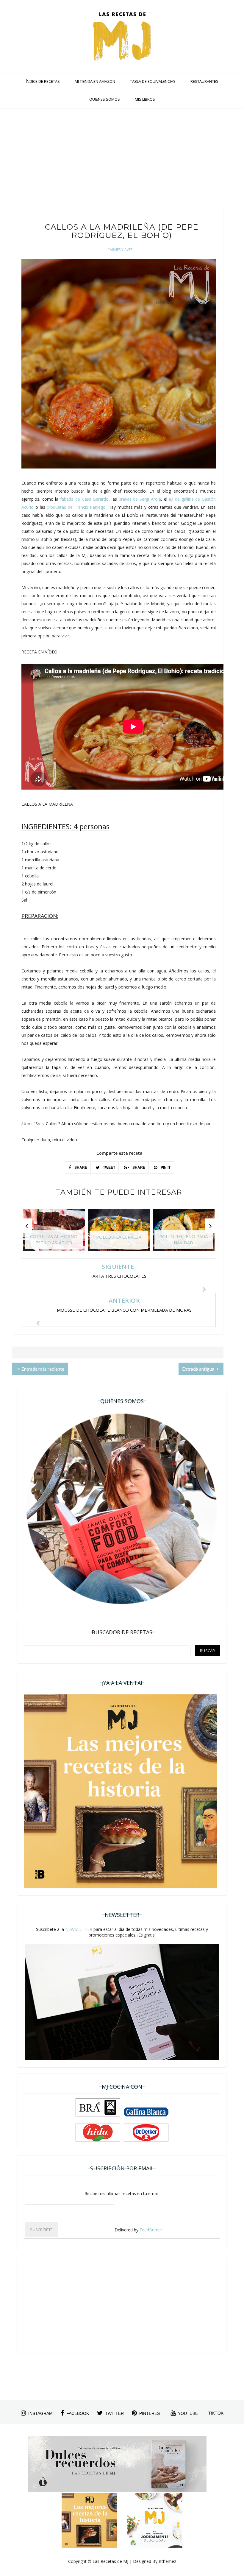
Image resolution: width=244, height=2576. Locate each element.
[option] (54, 1233)
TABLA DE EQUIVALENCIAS (153, 81)
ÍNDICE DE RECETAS (43, 81)
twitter (114, 2413)
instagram (40, 2413)
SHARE (80, 1168)
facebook (78, 2413)
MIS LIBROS (145, 99)
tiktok (216, 2413)
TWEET (109, 1168)
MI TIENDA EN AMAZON (95, 81)
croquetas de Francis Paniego (76, 507)
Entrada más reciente (43, 1369)
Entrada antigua (199, 1369)
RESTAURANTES (204, 81)
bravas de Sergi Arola (140, 499)
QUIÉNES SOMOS (105, 99)
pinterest (151, 2413)
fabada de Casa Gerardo (84, 499)
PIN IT (165, 1168)
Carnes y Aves (120, 250)
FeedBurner (151, 2230)
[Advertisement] (118, 162)
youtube (188, 2413)
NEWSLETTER (79, 1929)
